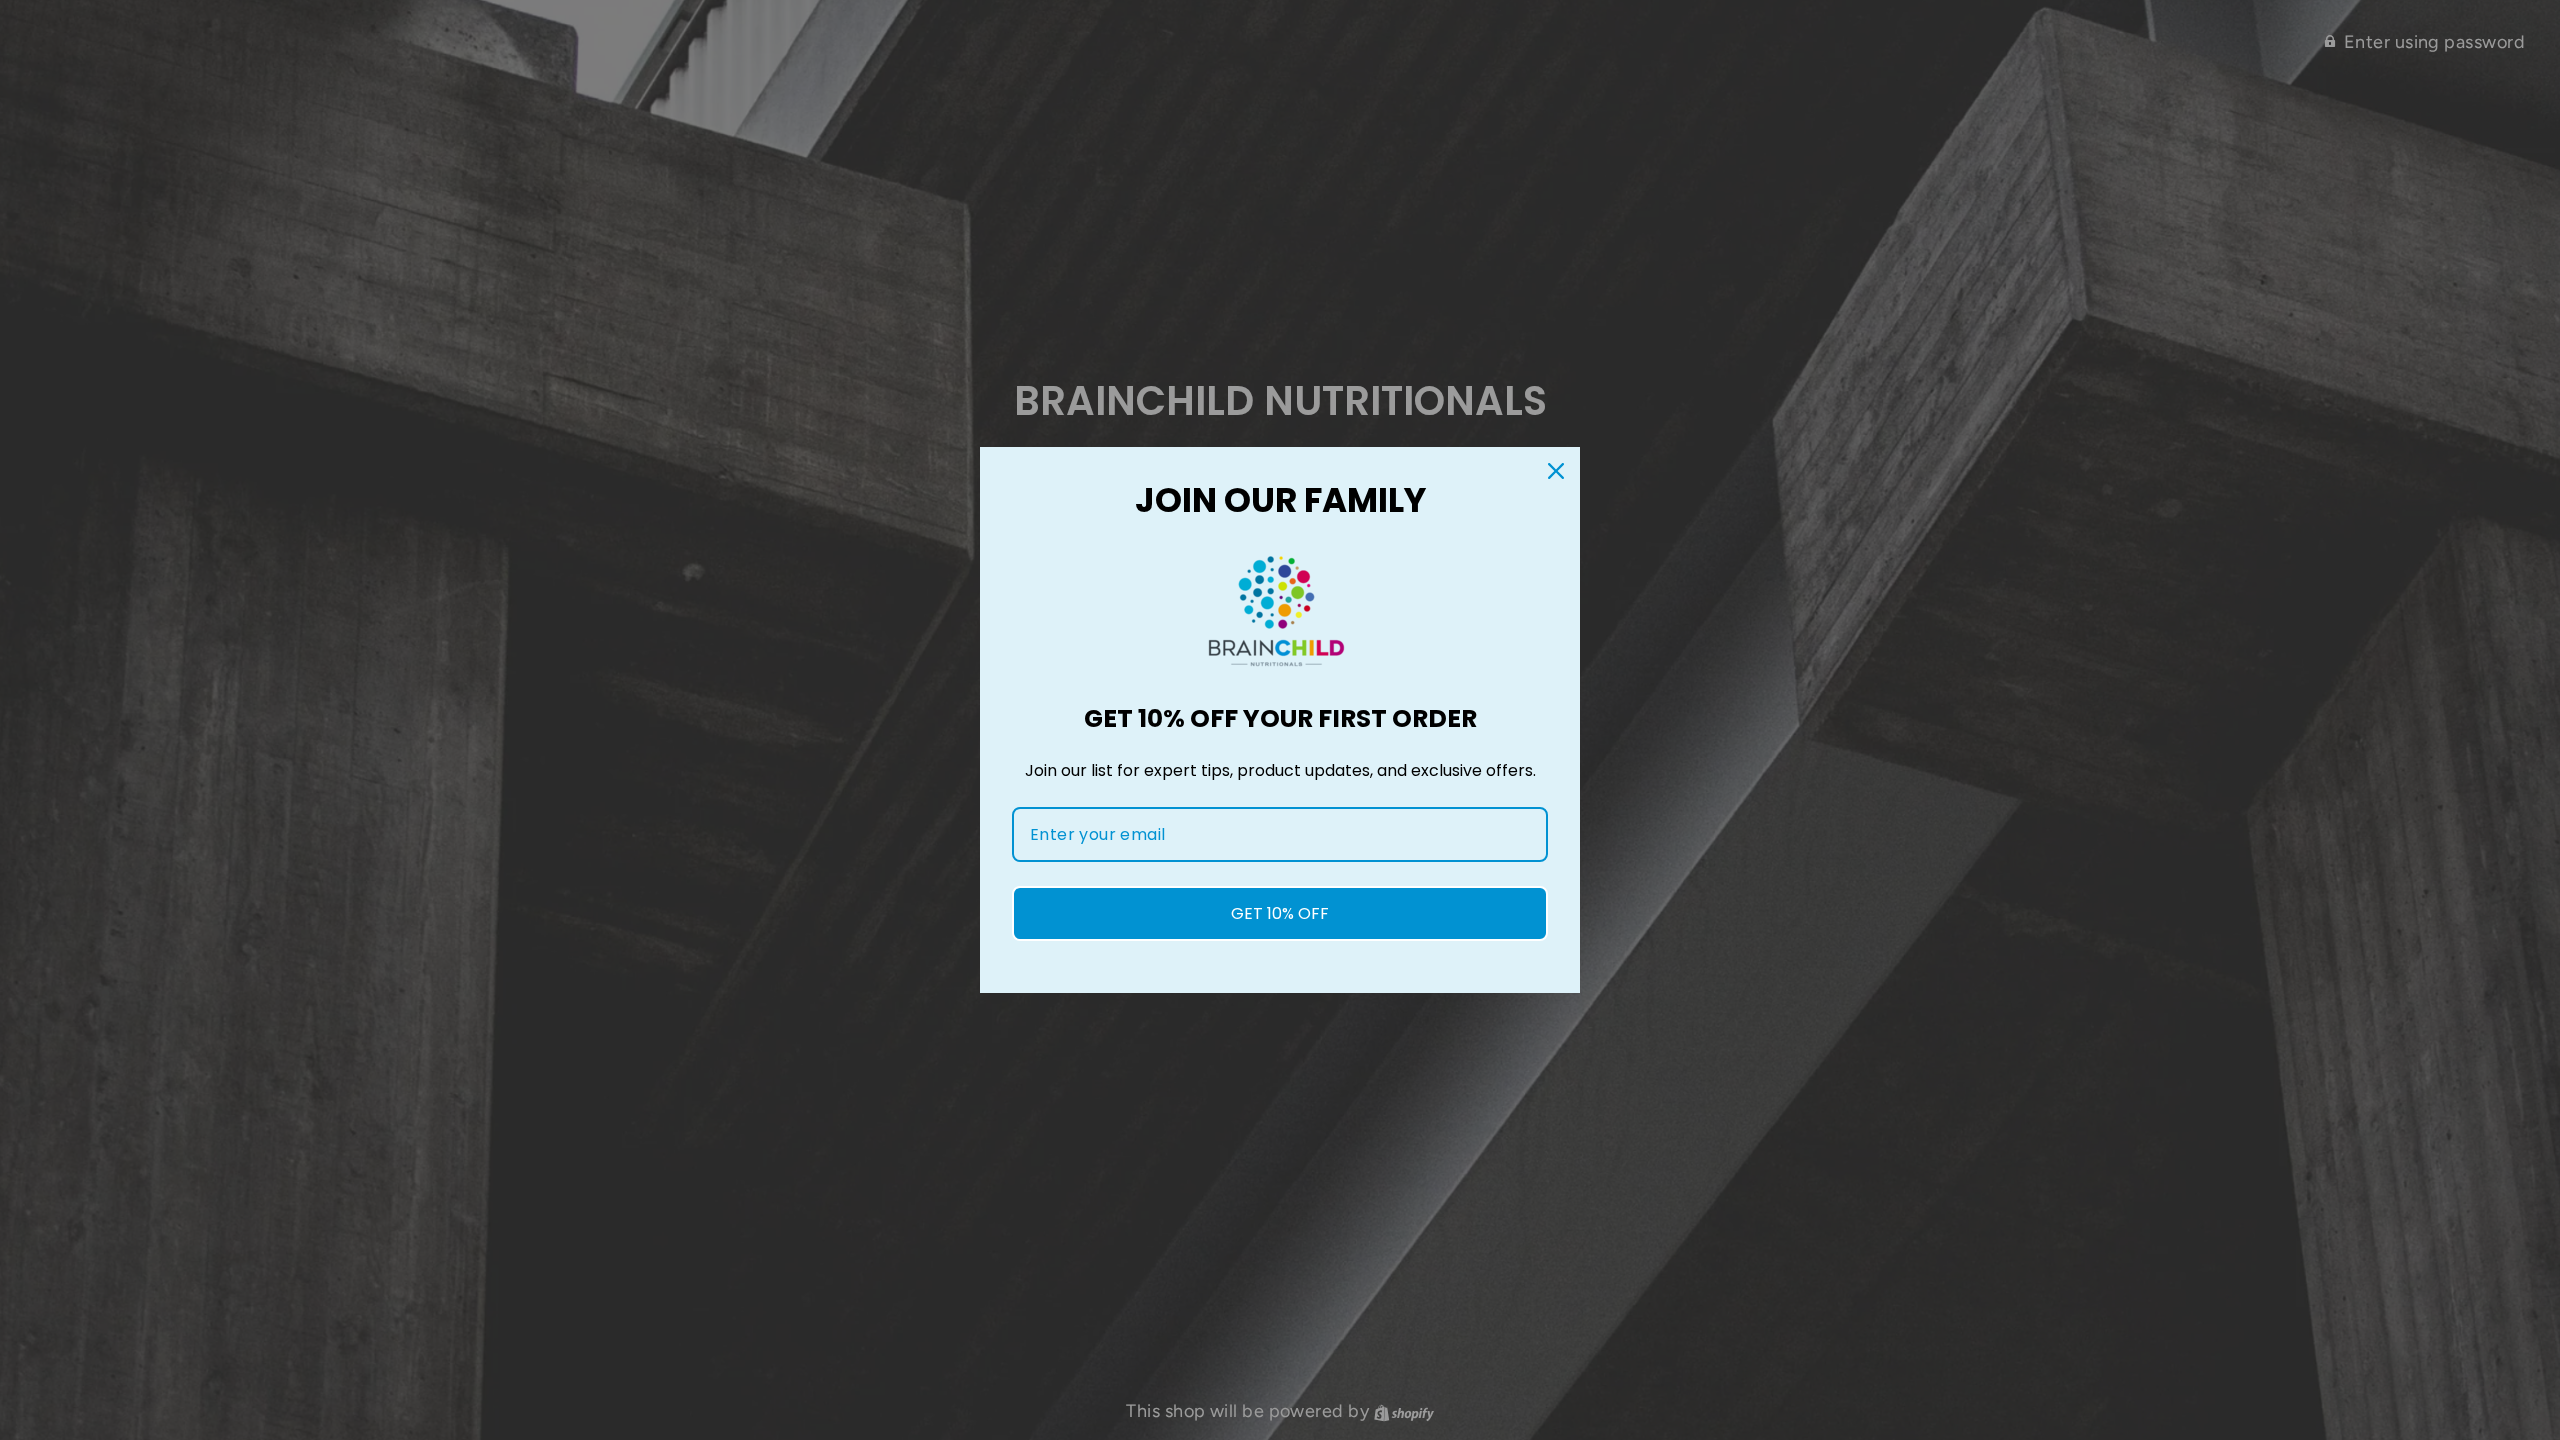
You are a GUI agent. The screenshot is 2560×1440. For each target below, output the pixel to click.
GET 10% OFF (1280, 913)
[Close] (1556, 471)
